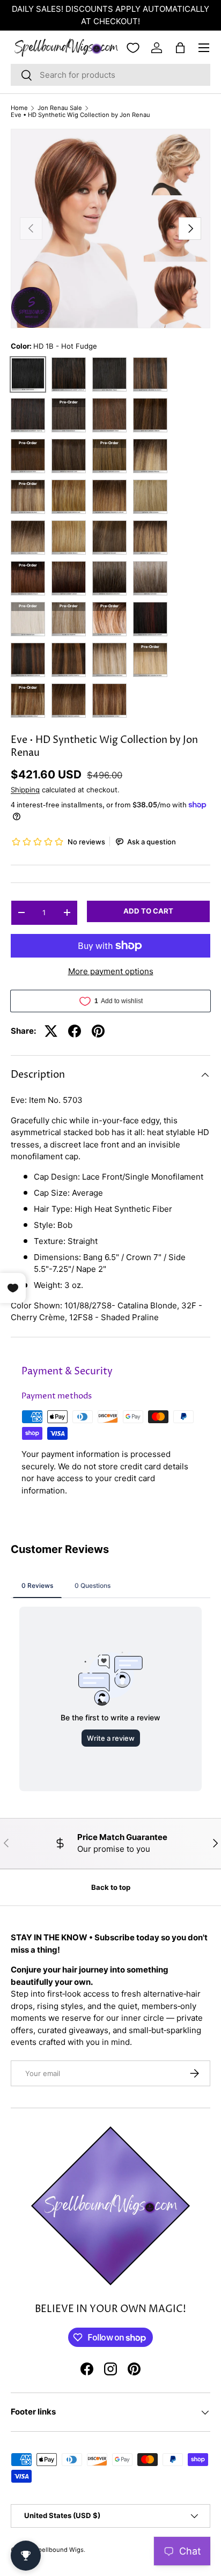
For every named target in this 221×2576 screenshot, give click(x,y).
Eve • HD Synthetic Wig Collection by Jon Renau (80, 115)
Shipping (25, 790)
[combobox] (110, 75)
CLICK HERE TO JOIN (136, 9)
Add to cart (148, 911)
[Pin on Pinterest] (98, 1031)
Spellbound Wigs (59, 2550)
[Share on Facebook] (75, 1031)
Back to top (111, 1887)
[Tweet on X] (51, 1031)
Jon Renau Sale (60, 108)
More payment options (111, 971)
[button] (180, 48)
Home (19, 108)
